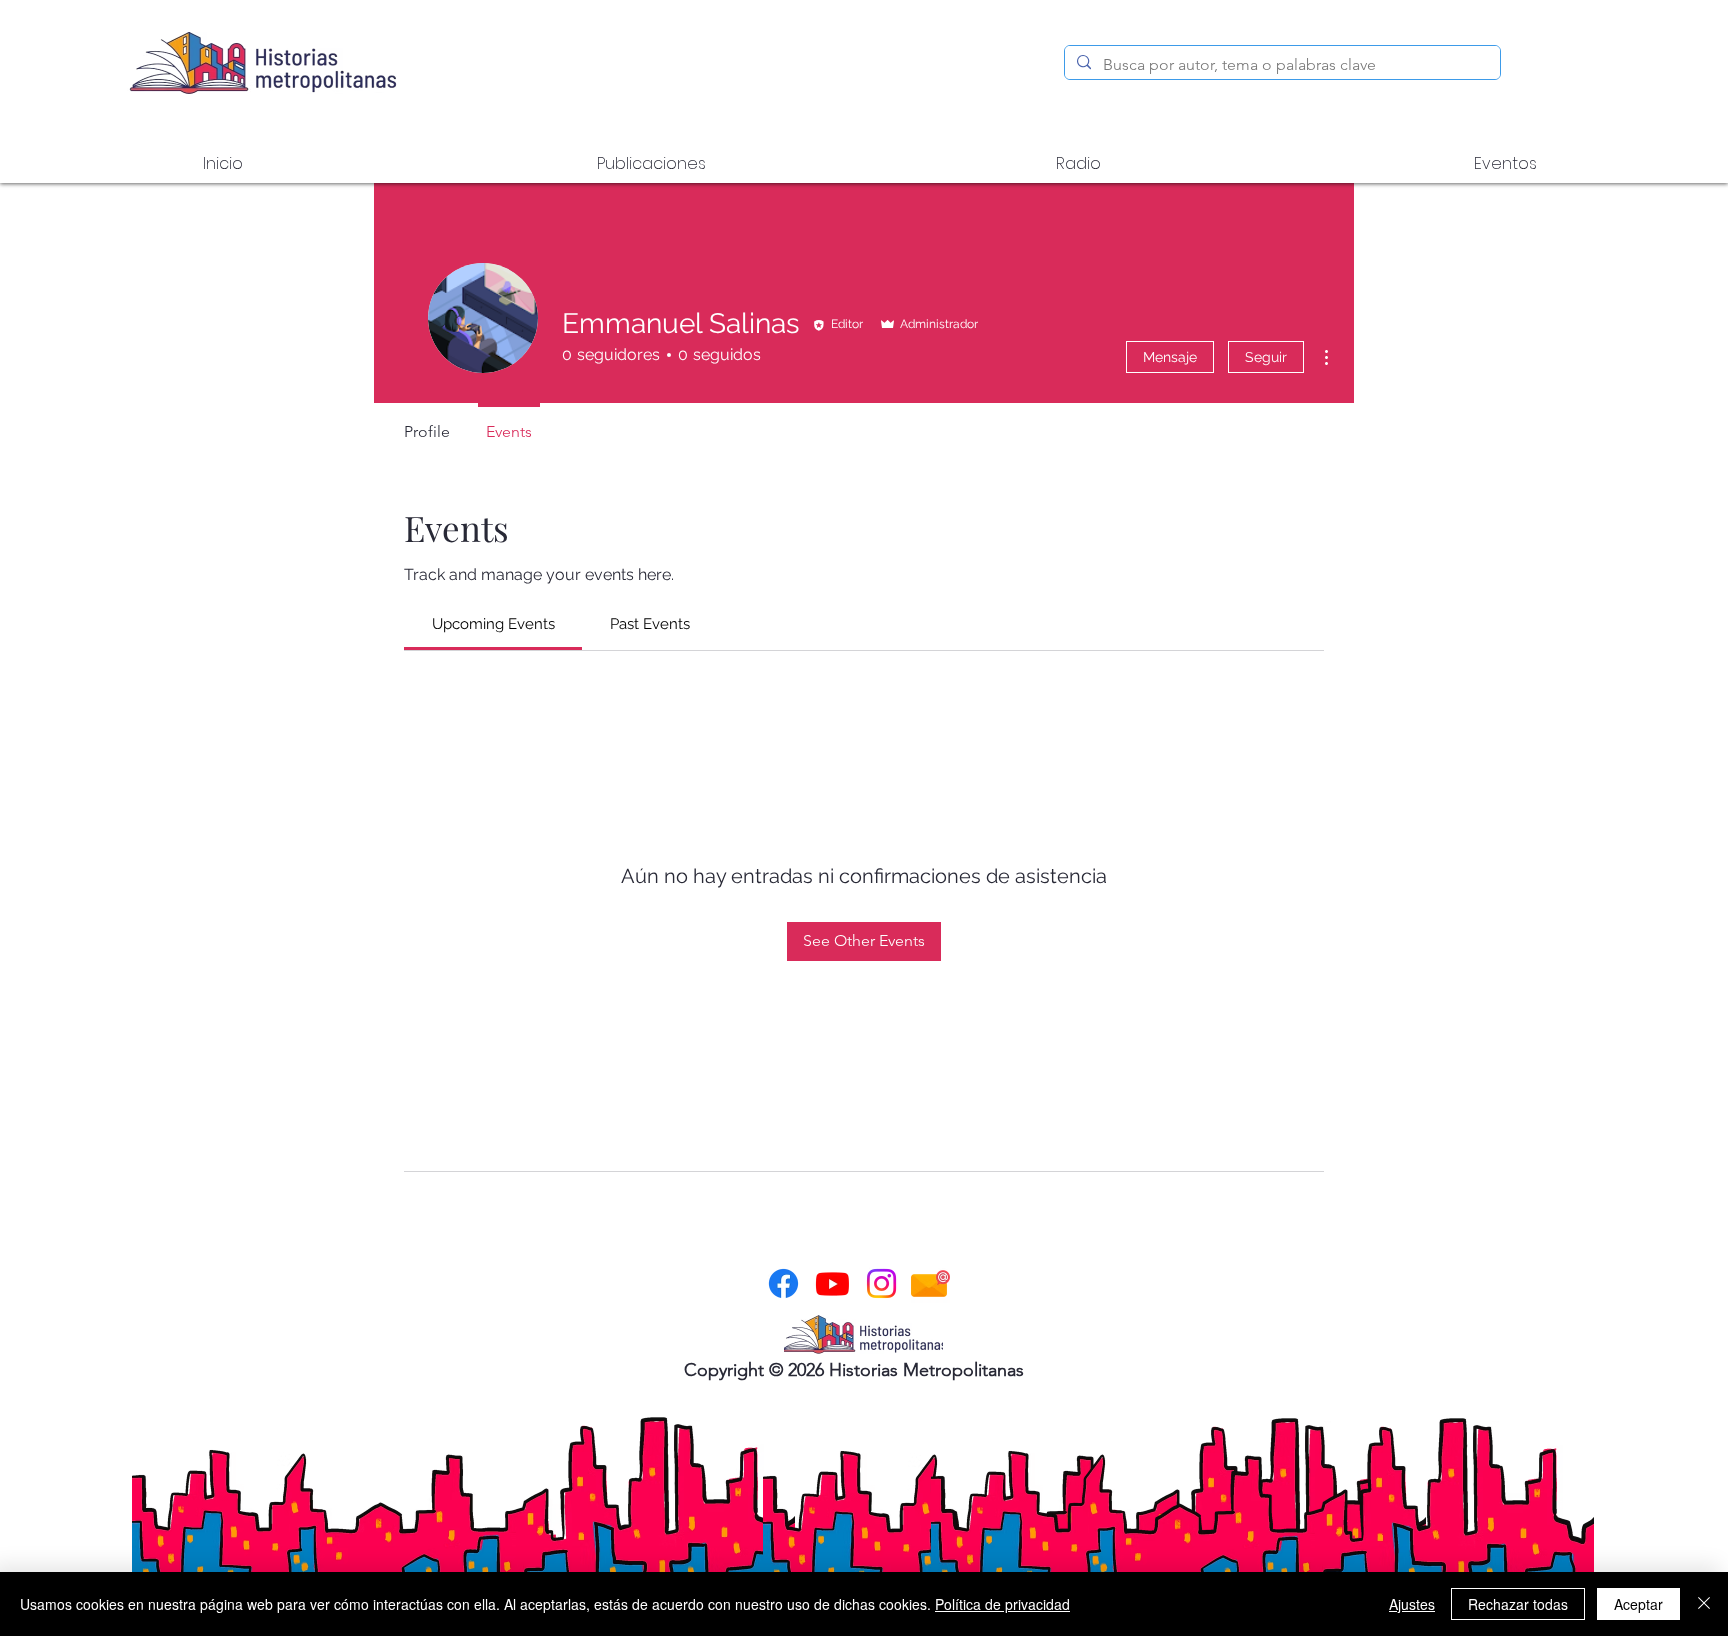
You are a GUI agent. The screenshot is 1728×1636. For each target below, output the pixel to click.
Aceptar (1638, 1604)
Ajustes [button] (1412, 1604)
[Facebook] (783, 1283)
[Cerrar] (1704, 1604)
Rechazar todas (1518, 1604)
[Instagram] (881, 1283)
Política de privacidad (1002, 1604)
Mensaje (1170, 357)
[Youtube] (832, 1283)
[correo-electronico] (930, 1283)
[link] (493, 624)
